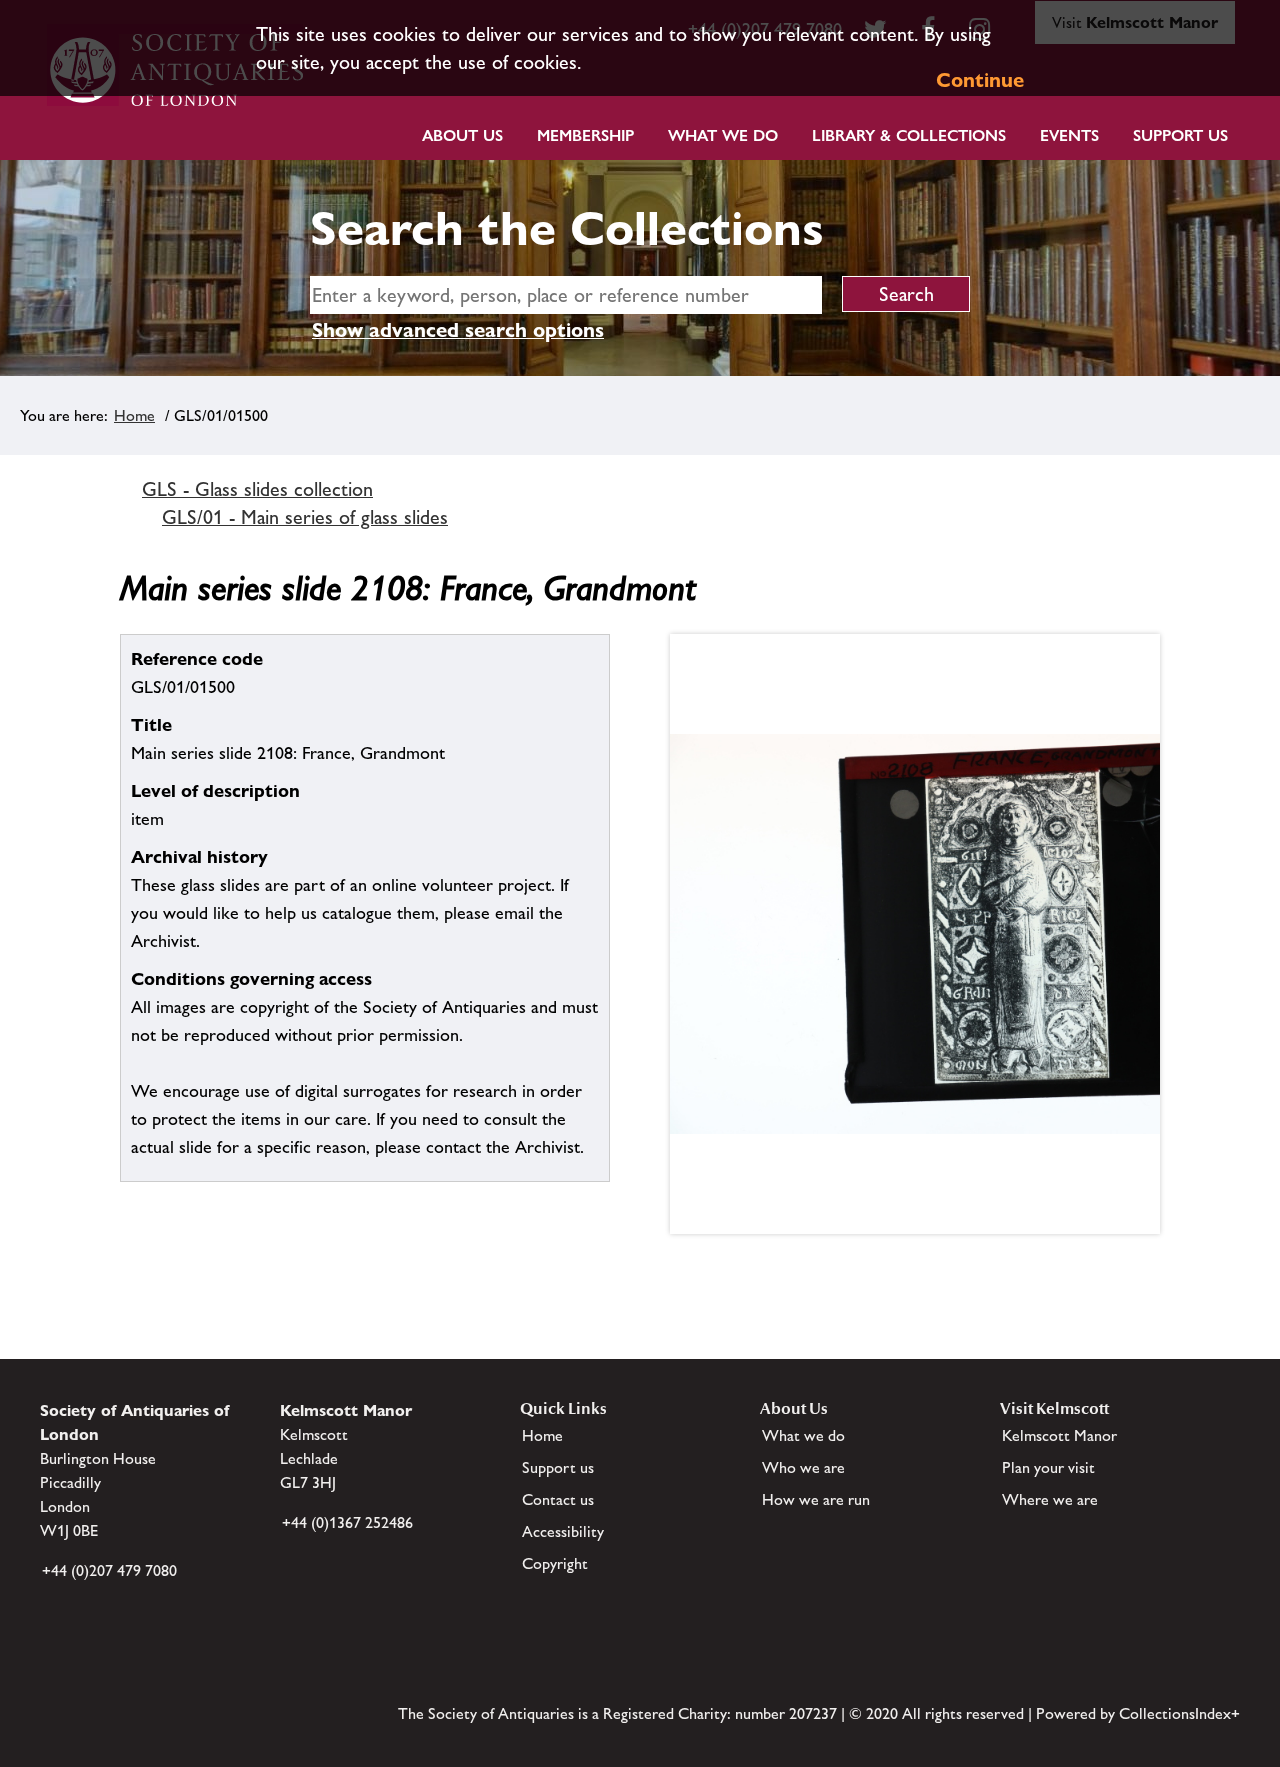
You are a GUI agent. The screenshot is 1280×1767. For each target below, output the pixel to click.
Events (1069, 135)
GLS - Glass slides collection (257, 489)
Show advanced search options (458, 330)
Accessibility (563, 1531)
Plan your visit (1048, 1467)
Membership (585, 135)
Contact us (558, 1499)
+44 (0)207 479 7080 (109, 1570)
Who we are (803, 1467)
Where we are (1050, 1499)
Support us (558, 1467)
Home (134, 415)
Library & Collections (909, 135)
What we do (723, 135)
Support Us (1180, 135)
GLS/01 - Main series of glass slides (305, 517)
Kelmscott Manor (1059, 1435)
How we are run (816, 1499)
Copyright (555, 1563)
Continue (980, 80)
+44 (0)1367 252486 (347, 1522)
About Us (462, 135)
